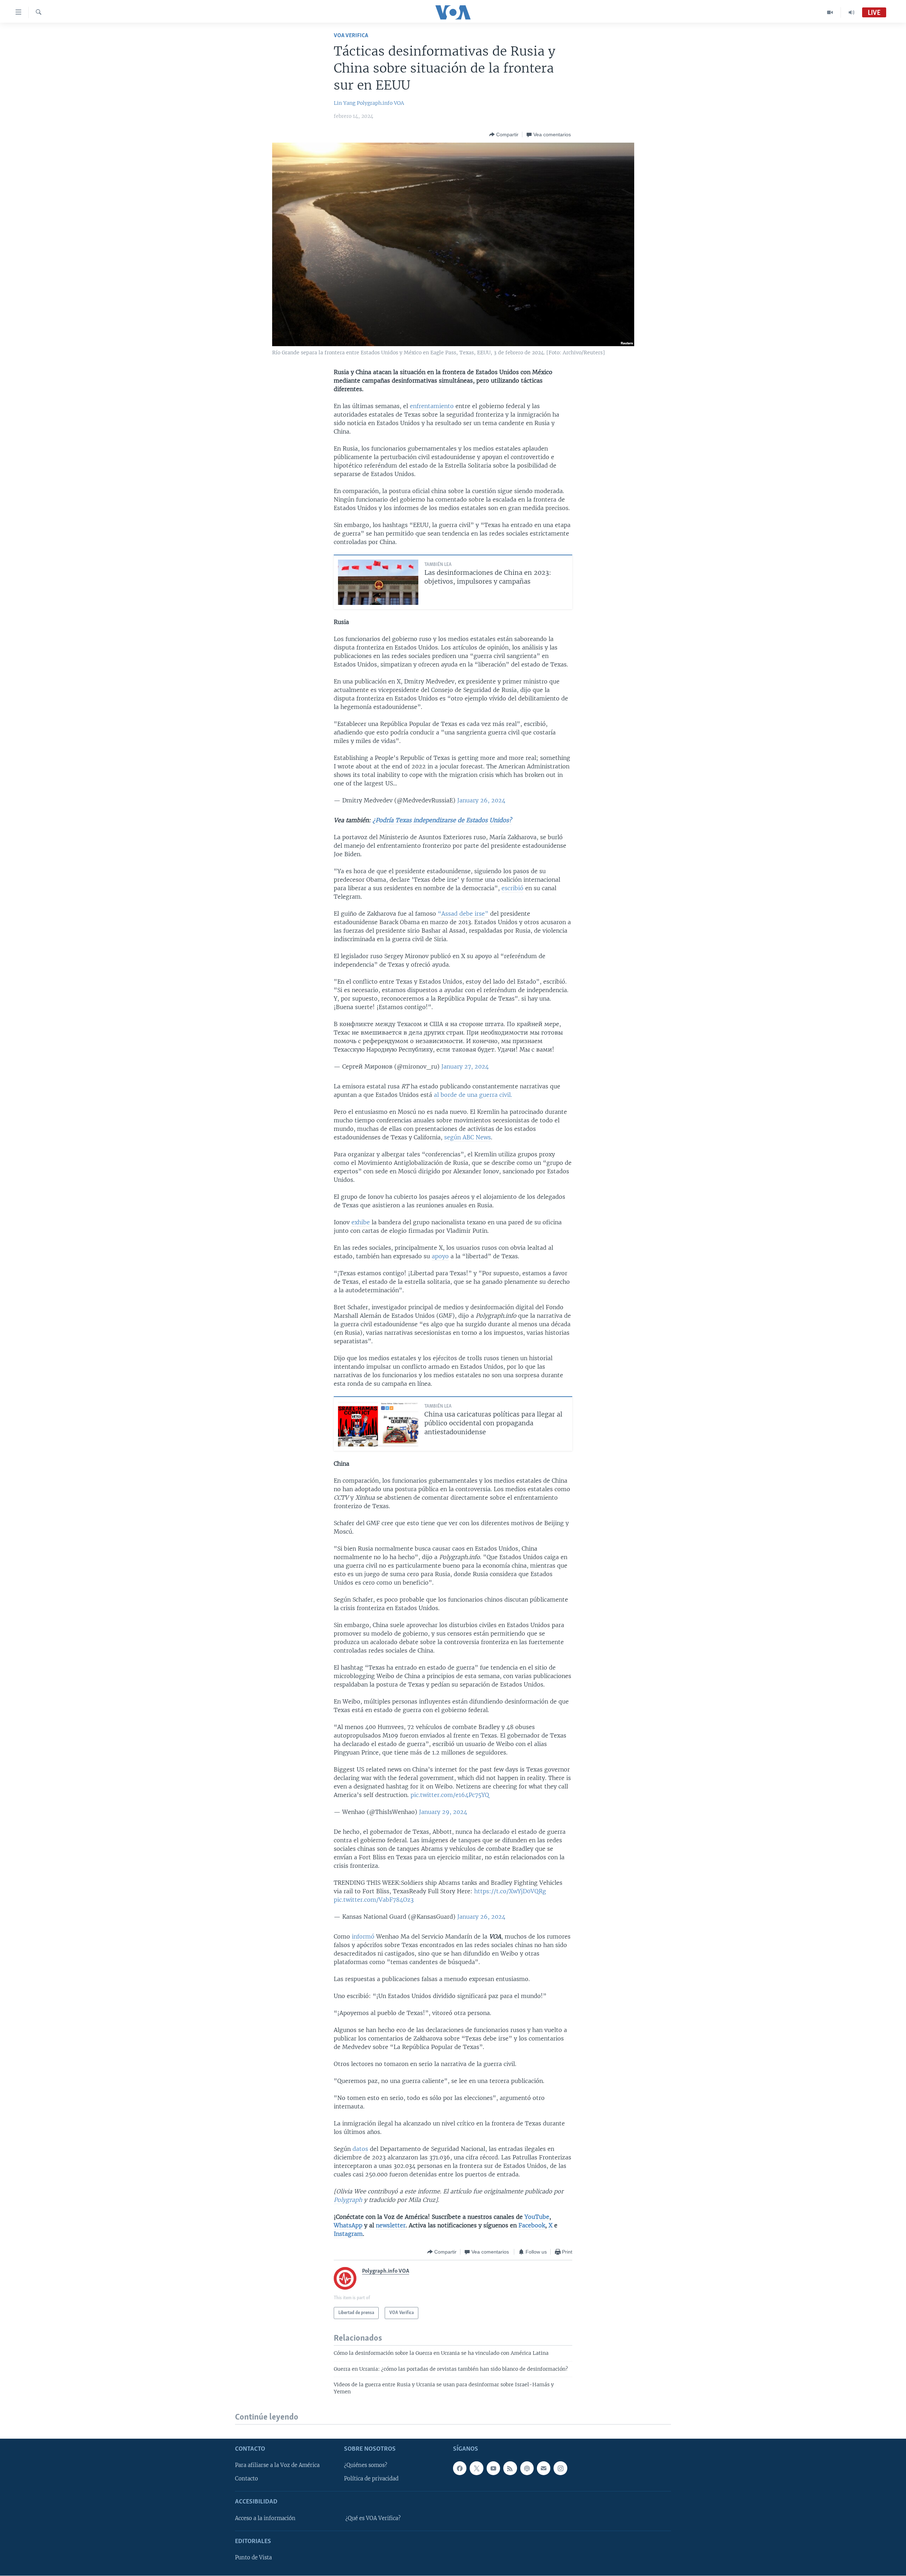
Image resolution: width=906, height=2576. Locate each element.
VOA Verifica (351, 36)
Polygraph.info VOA (380, 103)
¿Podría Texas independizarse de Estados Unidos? (442, 820)
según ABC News (468, 1137)
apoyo (440, 1256)
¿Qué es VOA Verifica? (373, 2518)
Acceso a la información (265, 2518)
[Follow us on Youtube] (493, 2468)
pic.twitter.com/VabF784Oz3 (374, 1900)
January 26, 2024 (481, 800)
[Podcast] (527, 2468)
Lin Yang (345, 103)
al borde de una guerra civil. (473, 1095)
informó (363, 1936)
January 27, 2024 (465, 1066)
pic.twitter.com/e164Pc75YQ (450, 1795)
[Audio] (851, 12)
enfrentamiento (432, 406)
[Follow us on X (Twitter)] (476, 2468)
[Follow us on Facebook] (460, 2468)
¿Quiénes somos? (366, 2466)
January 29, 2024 (443, 1812)
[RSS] (510, 2468)
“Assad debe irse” (463, 914)
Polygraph (348, 2200)
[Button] (504, 134)
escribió (512, 888)
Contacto (246, 2479)
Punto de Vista (253, 2558)
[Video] (830, 12)
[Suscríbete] (544, 2468)
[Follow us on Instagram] (560, 2468)
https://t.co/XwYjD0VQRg (510, 1891)
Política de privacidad (371, 2479)
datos (360, 2149)
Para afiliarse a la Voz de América (277, 2466)
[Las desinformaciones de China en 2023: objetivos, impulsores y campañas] (378, 582)
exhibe (361, 1222)
